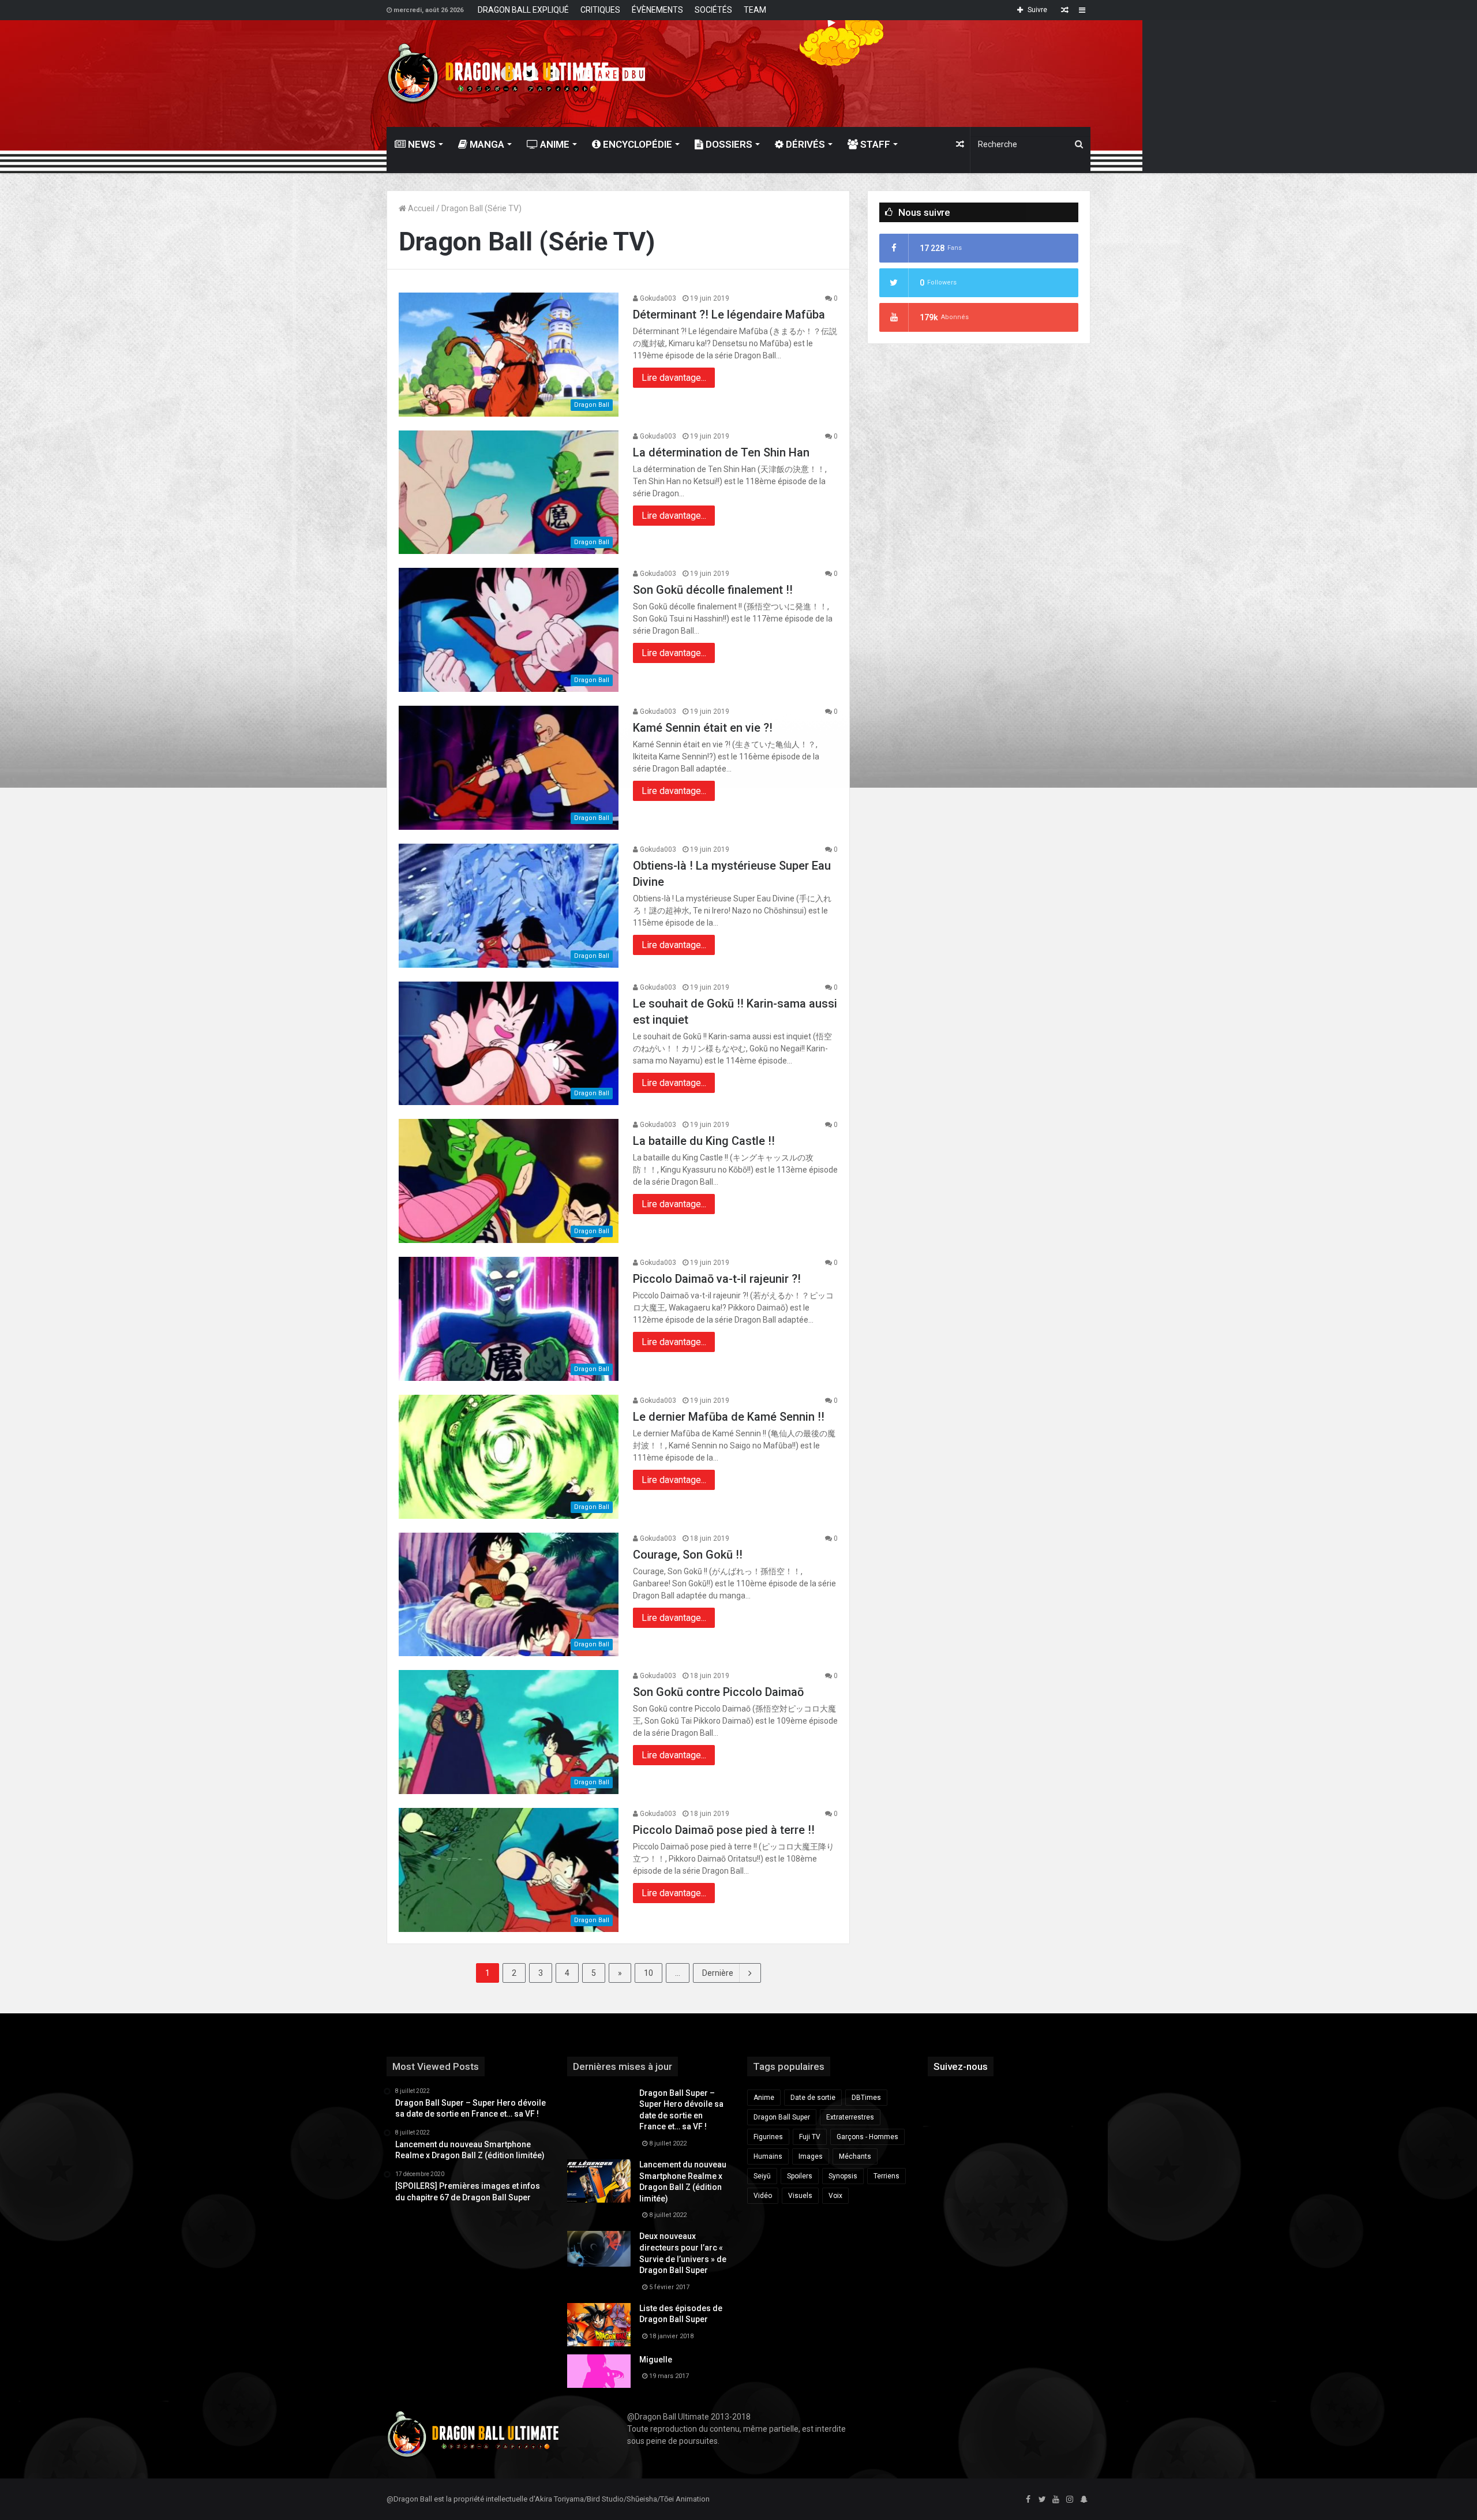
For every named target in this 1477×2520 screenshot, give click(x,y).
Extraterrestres (850, 2117)
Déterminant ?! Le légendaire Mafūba (729, 314)
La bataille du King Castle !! (704, 1141)
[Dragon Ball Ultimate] (498, 74)
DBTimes (866, 2098)
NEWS (421, 144)
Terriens (886, 2176)
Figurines (768, 2137)
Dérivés (804, 144)
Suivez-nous (961, 2066)
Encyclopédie (636, 144)
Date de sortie (813, 2098)
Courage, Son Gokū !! (688, 1555)
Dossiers (728, 144)
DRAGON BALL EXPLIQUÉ (523, 10)
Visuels (800, 2196)
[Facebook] (1028, 2500)
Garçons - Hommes (867, 2137)
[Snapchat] (1084, 2500)
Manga (486, 144)
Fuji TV (810, 2137)
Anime (554, 144)
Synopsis (843, 2176)
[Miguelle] (599, 2371)
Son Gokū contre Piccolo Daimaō (718, 1692)
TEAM (755, 10)
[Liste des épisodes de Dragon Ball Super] (599, 2325)
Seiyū (762, 2176)
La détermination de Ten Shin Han (721, 452)
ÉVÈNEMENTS (657, 10)
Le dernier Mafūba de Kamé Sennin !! (729, 1417)
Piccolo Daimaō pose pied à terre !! (724, 1830)
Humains (768, 2156)
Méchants (855, 2156)
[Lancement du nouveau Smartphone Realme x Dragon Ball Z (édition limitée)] (599, 2181)
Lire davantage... (674, 378)
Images (811, 2156)
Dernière (718, 1973)
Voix (835, 2196)
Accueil (420, 208)
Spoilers (800, 2176)
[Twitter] (1042, 2500)
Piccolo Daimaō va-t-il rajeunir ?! (717, 1279)
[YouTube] (1056, 2500)
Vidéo (763, 2196)
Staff (874, 144)
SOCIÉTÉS (713, 10)
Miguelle (656, 2360)
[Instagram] (1070, 2500)
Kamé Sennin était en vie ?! (703, 728)
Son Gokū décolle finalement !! (713, 590)
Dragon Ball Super (782, 2117)
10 (648, 1973)
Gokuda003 (657, 298)
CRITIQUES (600, 10)
